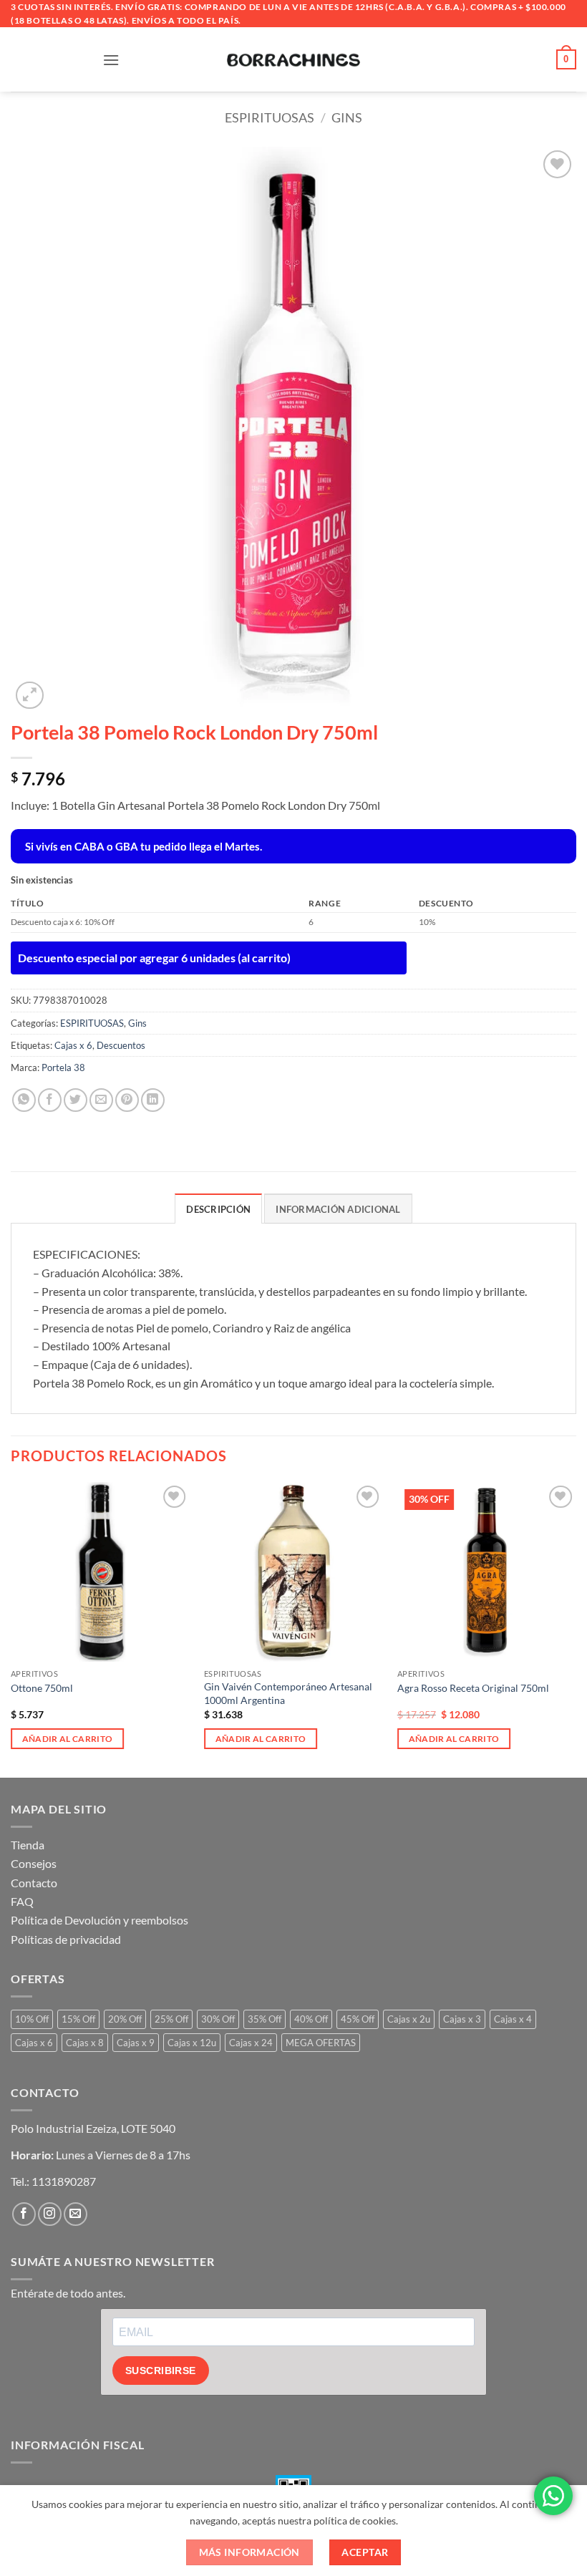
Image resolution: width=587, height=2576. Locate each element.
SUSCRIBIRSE (161, 2371)
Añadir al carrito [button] (68, 1739)
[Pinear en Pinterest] (127, 1100)
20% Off (125, 2019)
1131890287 (64, 2181)
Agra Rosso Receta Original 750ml (473, 1688)
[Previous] (11, 1628)
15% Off (78, 2019)
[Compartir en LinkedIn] (153, 1100)
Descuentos (121, 1045)
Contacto (34, 1883)
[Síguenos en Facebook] (24, 2214)
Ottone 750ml (42, 1688)
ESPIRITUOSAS (270, 117)
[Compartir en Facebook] (50, 1100)
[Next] (576, 1628)
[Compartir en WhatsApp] (24, 1100)
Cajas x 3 (462, 2019)
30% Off (218, 2019)
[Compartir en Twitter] (76, 1100)
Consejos (34, 1863)
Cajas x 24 (251, 2043)
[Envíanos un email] (76, 2214)
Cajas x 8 (85, 2043)
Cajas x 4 (513, 2019)
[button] (111, 60)
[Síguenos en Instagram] (50, 2214)
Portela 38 (63, 1067)
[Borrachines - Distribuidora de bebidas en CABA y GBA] (293, 59)
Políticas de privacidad (66, 1939)
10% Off (32, 2019)
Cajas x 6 (73, 1045)
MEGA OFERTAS (321, 2043)
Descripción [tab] (218, 1209)
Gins (347, 117)
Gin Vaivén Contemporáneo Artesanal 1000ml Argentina (288, 1693)
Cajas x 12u (192, 2043)
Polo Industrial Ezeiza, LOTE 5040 (93, 2128)
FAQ (22, 1901)
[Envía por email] (101, 1100)
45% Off (358, 2019)
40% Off (311, 2019)
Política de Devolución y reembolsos (100, 1920)
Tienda (28, 1845)
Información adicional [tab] (338, 1209)
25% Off (171, 2019)
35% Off (265, 2019)
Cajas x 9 (136, 2043)
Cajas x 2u (409, 2019)
